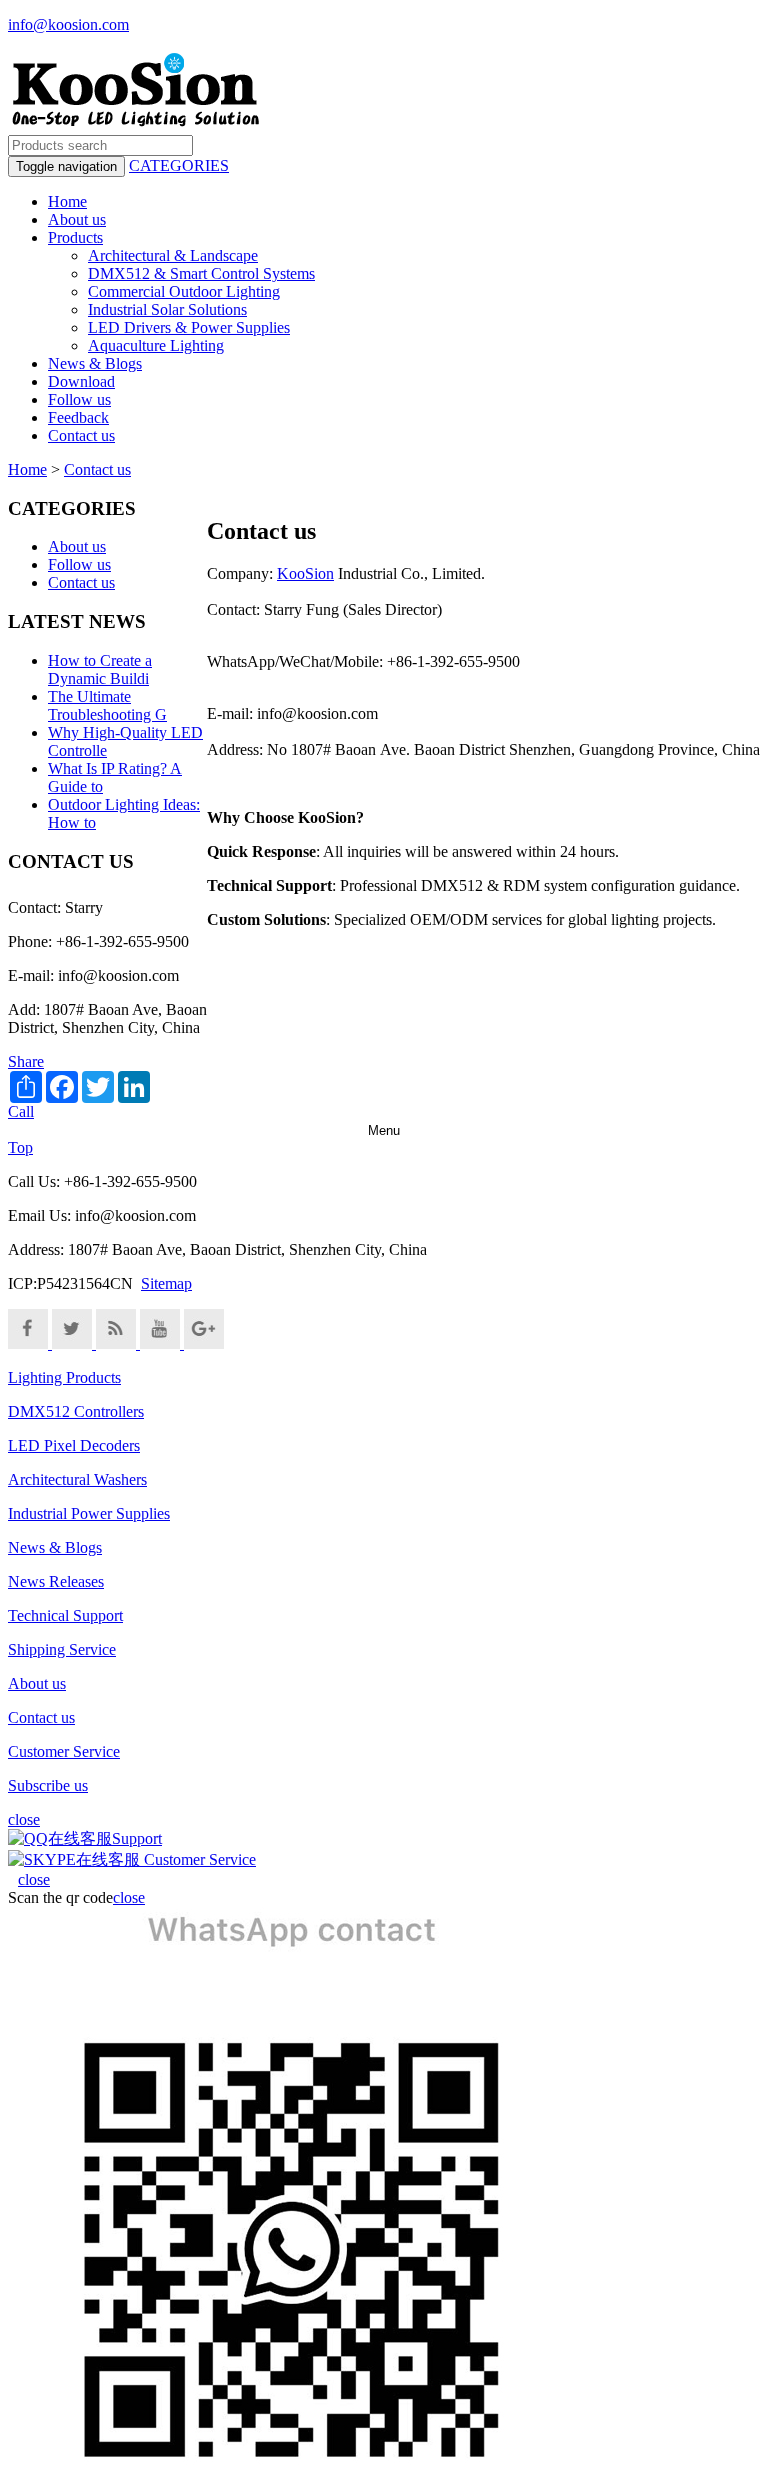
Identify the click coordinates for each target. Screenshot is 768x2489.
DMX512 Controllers (76, 1411)
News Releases (56, 1581)
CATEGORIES (179, 165)
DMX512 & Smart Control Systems (201, 273)
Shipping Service (62, 1649)
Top (20, 1147)
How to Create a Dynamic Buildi (100, 669)
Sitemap (166, 1283)
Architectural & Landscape (173, 255)
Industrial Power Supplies (89, 1513)
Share (26, 1061)
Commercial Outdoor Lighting (184, 291)
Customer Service (64, 1751)
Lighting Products (64, 1377)
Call (21, 1111)
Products (75, 237)
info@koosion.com (68, 24)
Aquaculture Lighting (156, 345)
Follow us (79, 399)
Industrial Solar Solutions (167, 309)
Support (137, 1838)
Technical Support (65, 1615)
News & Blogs (95, 363)
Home (67, 201)
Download (81, 381)
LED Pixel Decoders (74, 1445)
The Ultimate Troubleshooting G (107, 705)
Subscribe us (48, 1785)
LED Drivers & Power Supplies (189, 327)
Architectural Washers (77, 1479)
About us (77, 219)
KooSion (305, 573)
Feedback (78, 417)
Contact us (81, 435)
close (34, 1879)
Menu (384, 1130)
